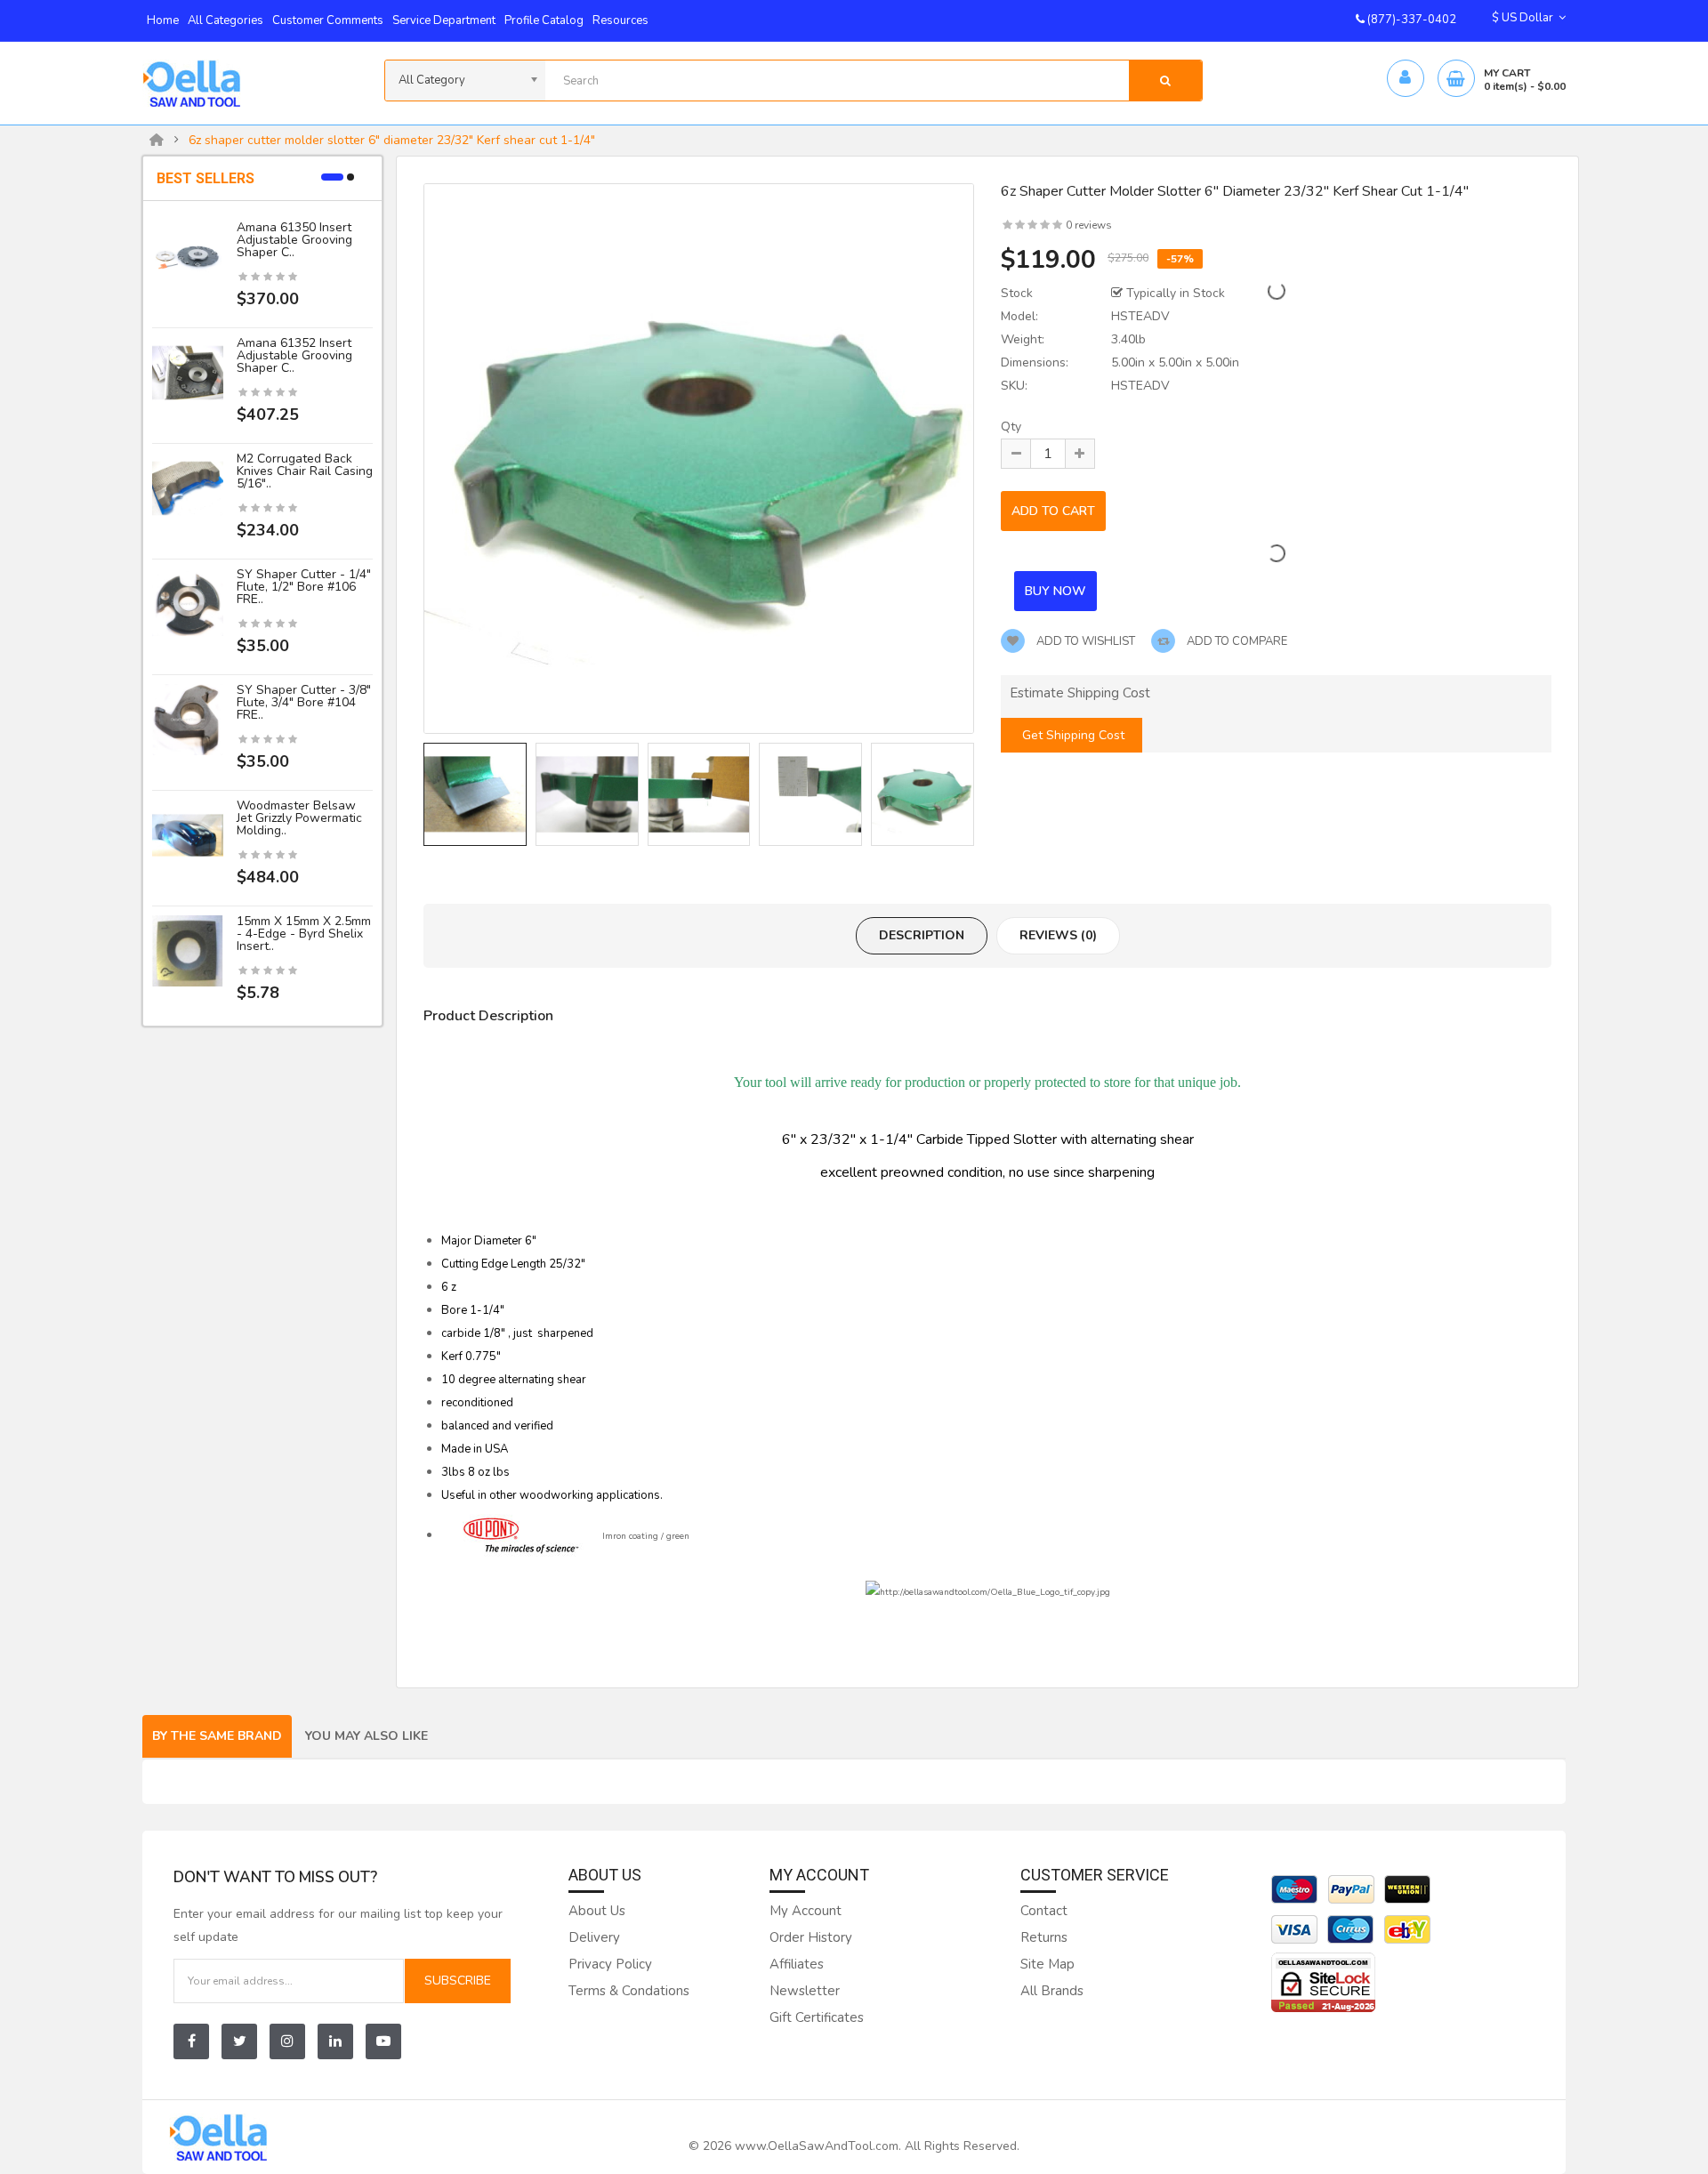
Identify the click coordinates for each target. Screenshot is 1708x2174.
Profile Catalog (544, 20)
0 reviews (1089, 225)
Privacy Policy (610, 1964)
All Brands (1052, 1991)
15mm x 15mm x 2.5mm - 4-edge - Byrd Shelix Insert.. (304, 934)
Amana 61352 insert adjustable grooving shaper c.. (294, 355)
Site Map (1047, 1964)
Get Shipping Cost (1072, 735)
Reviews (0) (1058, 935)
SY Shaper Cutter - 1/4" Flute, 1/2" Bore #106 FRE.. (304, 587)
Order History (811, 1937)
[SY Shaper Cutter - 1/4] (188, 604)
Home (163, 20)
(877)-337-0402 (1410, 20)
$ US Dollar (1525, 18)
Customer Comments (328, 20)
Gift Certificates (817, 2017)
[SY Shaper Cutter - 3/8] (188, 719)
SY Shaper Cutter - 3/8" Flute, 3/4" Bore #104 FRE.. (304, 702)
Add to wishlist (1084, 641)
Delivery (594, 1937)
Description (922, 935)
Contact (1044, 1911)
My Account (806, 1911)
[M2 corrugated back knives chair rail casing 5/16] (188, 488)
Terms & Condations (629, 1991)
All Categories (226, 20)
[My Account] (1405, 79)
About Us (597, 1911)
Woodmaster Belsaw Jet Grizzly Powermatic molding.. (299, 818)
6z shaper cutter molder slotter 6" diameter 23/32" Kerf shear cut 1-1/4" (392, 141)
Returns (1044, 1937)
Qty (1011, 427)
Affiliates (797, 1964)
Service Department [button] (444, 20)
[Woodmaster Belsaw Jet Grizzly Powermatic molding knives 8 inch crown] (188, 835)
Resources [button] (620, 20)
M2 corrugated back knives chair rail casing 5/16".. (305, 471)
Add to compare (1236, 641)
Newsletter (805, 1991)
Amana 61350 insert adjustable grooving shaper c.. (294, 240)
